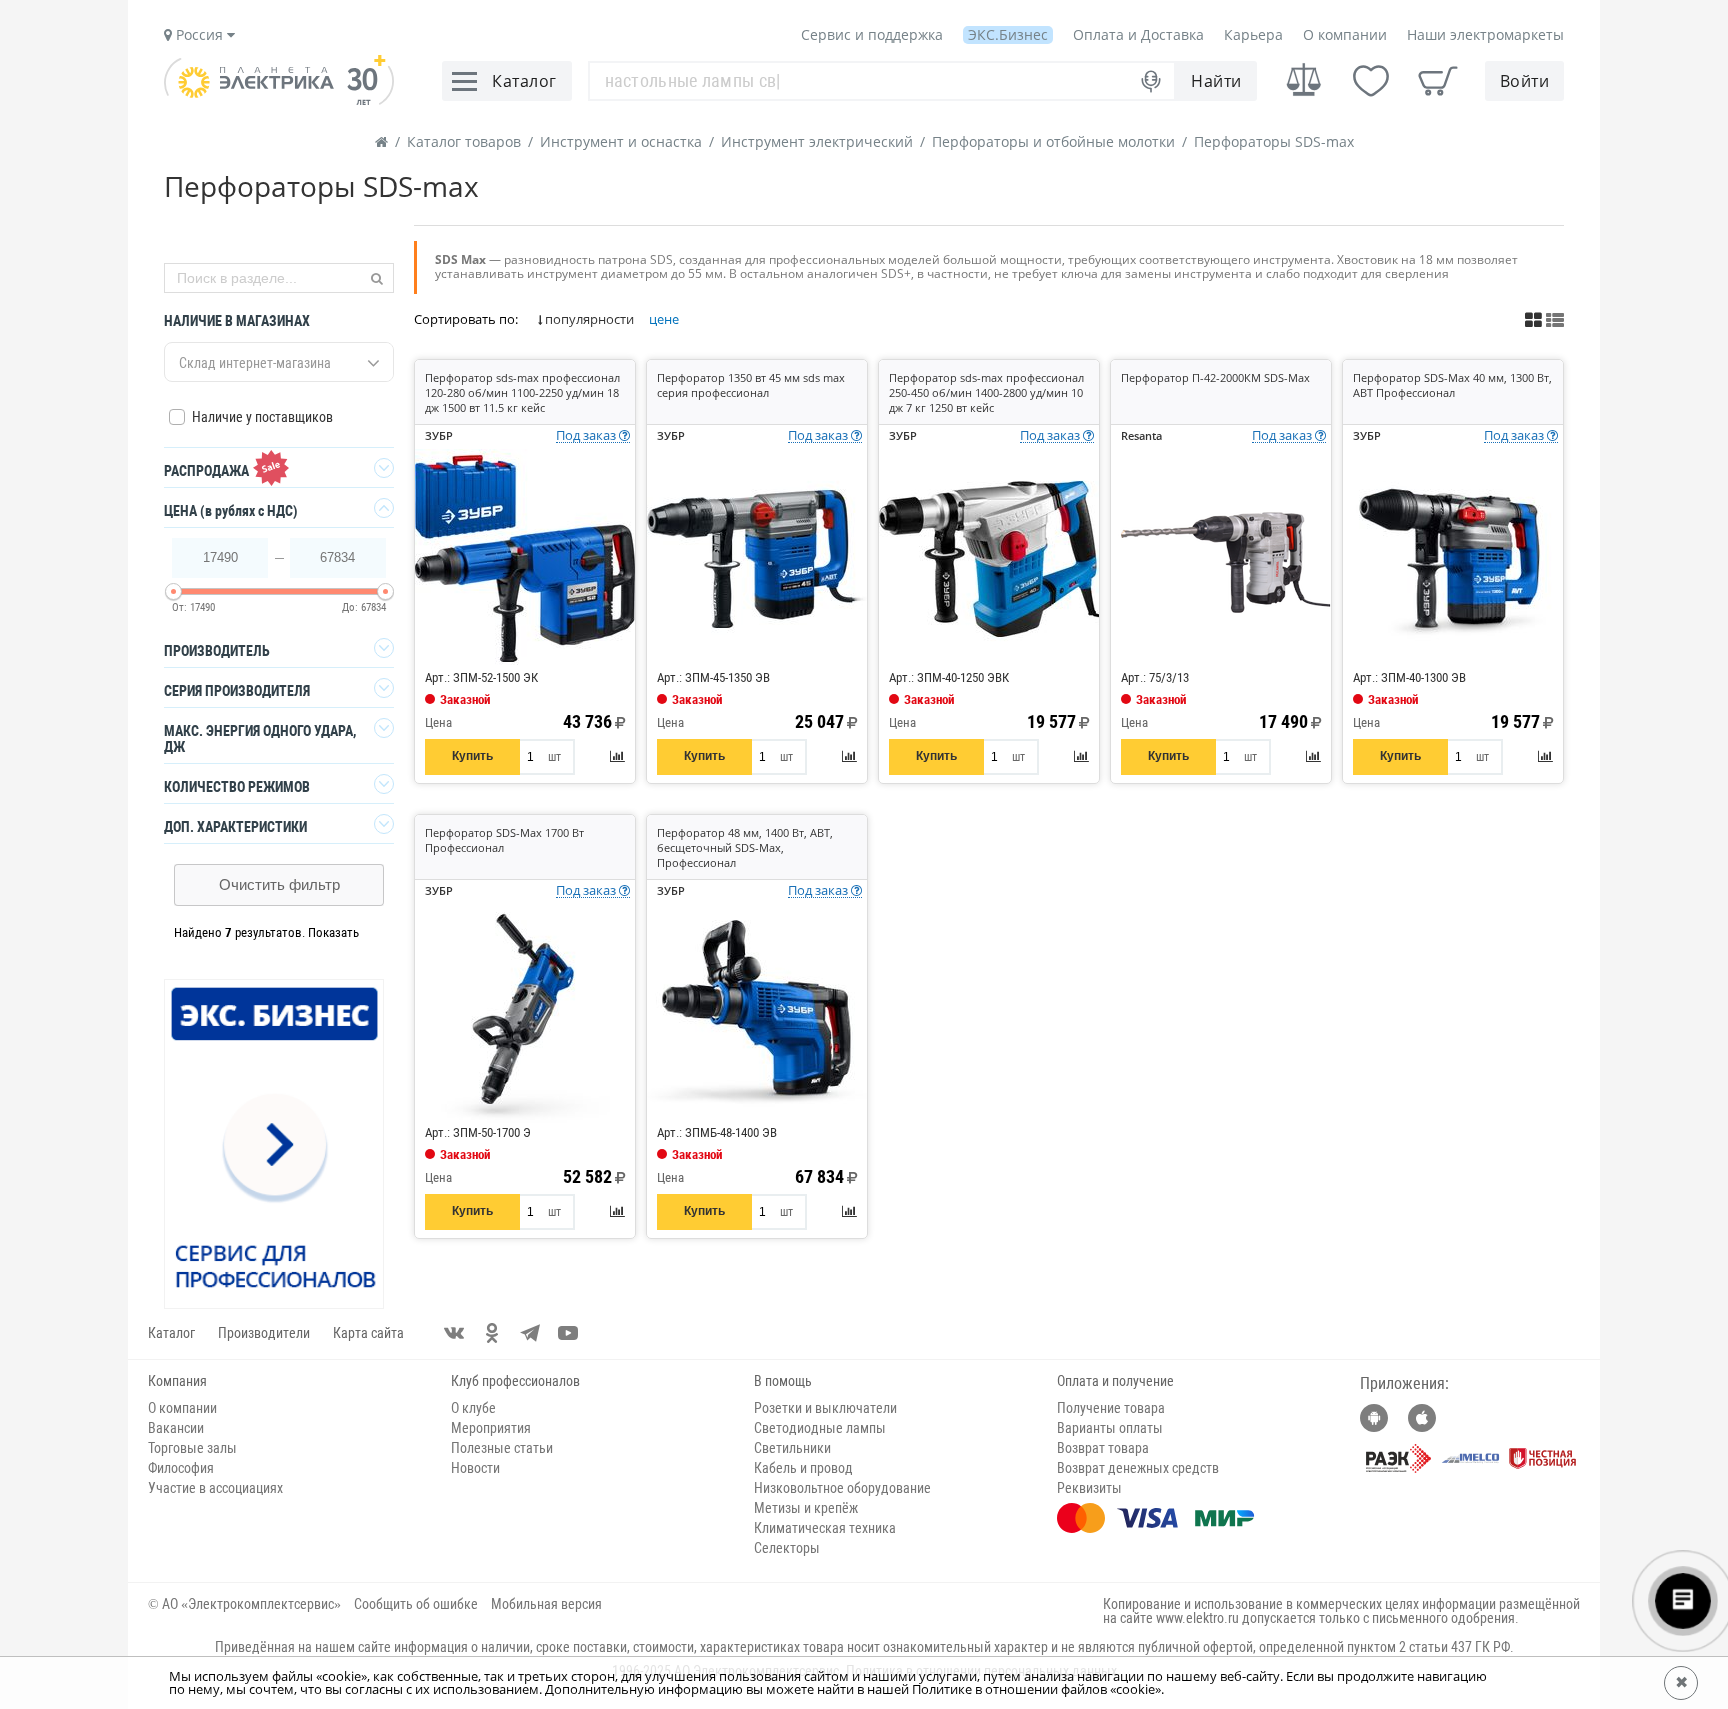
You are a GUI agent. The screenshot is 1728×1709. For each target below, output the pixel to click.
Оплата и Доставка (1138, 34)
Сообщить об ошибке (416, 1604)
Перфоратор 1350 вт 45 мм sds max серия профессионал (751, 385)
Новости (475, 1468)
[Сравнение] (1304, 80)
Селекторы (787, 1548)
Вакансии (176, 1428)
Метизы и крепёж (806, 1508)
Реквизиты (1089, 1488)
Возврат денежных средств (1138, 1468)
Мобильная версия (546, 1604)
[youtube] (568, 1333)
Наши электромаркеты (1485, 34)
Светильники (792, 1448)
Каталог (171, 1333)
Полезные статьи (502, 1448)
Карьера (1253, 34)
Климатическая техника (825, 1528)
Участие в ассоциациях (215, 1488)
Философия (181, 1468)
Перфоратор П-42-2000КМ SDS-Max (1215, 377)
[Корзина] (1438, 81)
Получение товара (1111, 1408)
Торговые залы (192, 1448)
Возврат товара (1103, 1448)
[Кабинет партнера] (275, 1145)
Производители (264, 1333)
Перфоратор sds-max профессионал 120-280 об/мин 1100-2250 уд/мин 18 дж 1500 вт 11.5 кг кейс (522, 392)
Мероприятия (491, 1428)
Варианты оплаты (1110, 1428)
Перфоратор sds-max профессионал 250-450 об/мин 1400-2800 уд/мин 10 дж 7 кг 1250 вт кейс (986, 392)
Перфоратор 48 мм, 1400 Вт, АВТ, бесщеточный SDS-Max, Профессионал (745, 847)
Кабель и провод (803, 1468)
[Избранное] (1371, 81)
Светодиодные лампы (820, 1428)
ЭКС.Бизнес (1008, 34)
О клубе (473, 1408)
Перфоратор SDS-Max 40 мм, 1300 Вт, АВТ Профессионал (1452, 385)
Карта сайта (368, 1333)
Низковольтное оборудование (842, 1488)
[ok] (492, 1333)
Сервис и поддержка (872, 34)
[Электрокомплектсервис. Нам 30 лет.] (279, 100)
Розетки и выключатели (825, 1408)
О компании (1345, 34)
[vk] (454, 1333)
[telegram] (530, 1333)
